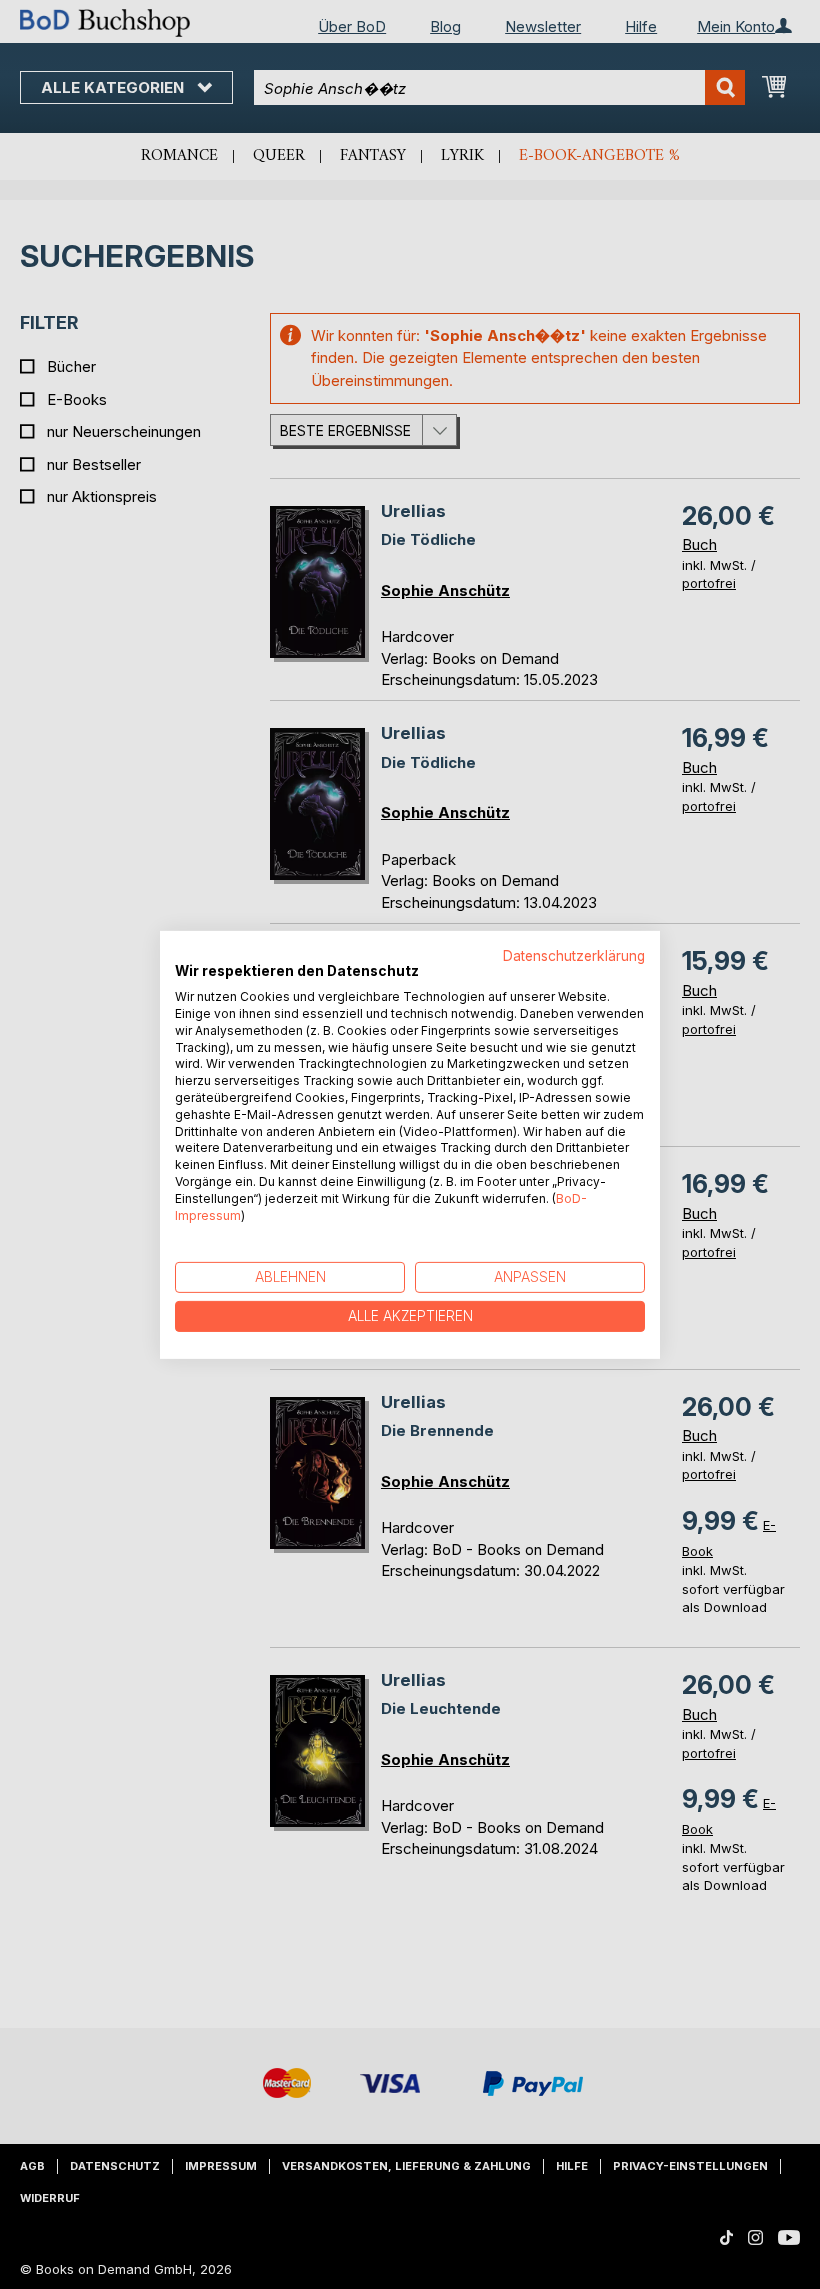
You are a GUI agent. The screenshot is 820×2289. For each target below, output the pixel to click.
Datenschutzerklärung (574, 955)
